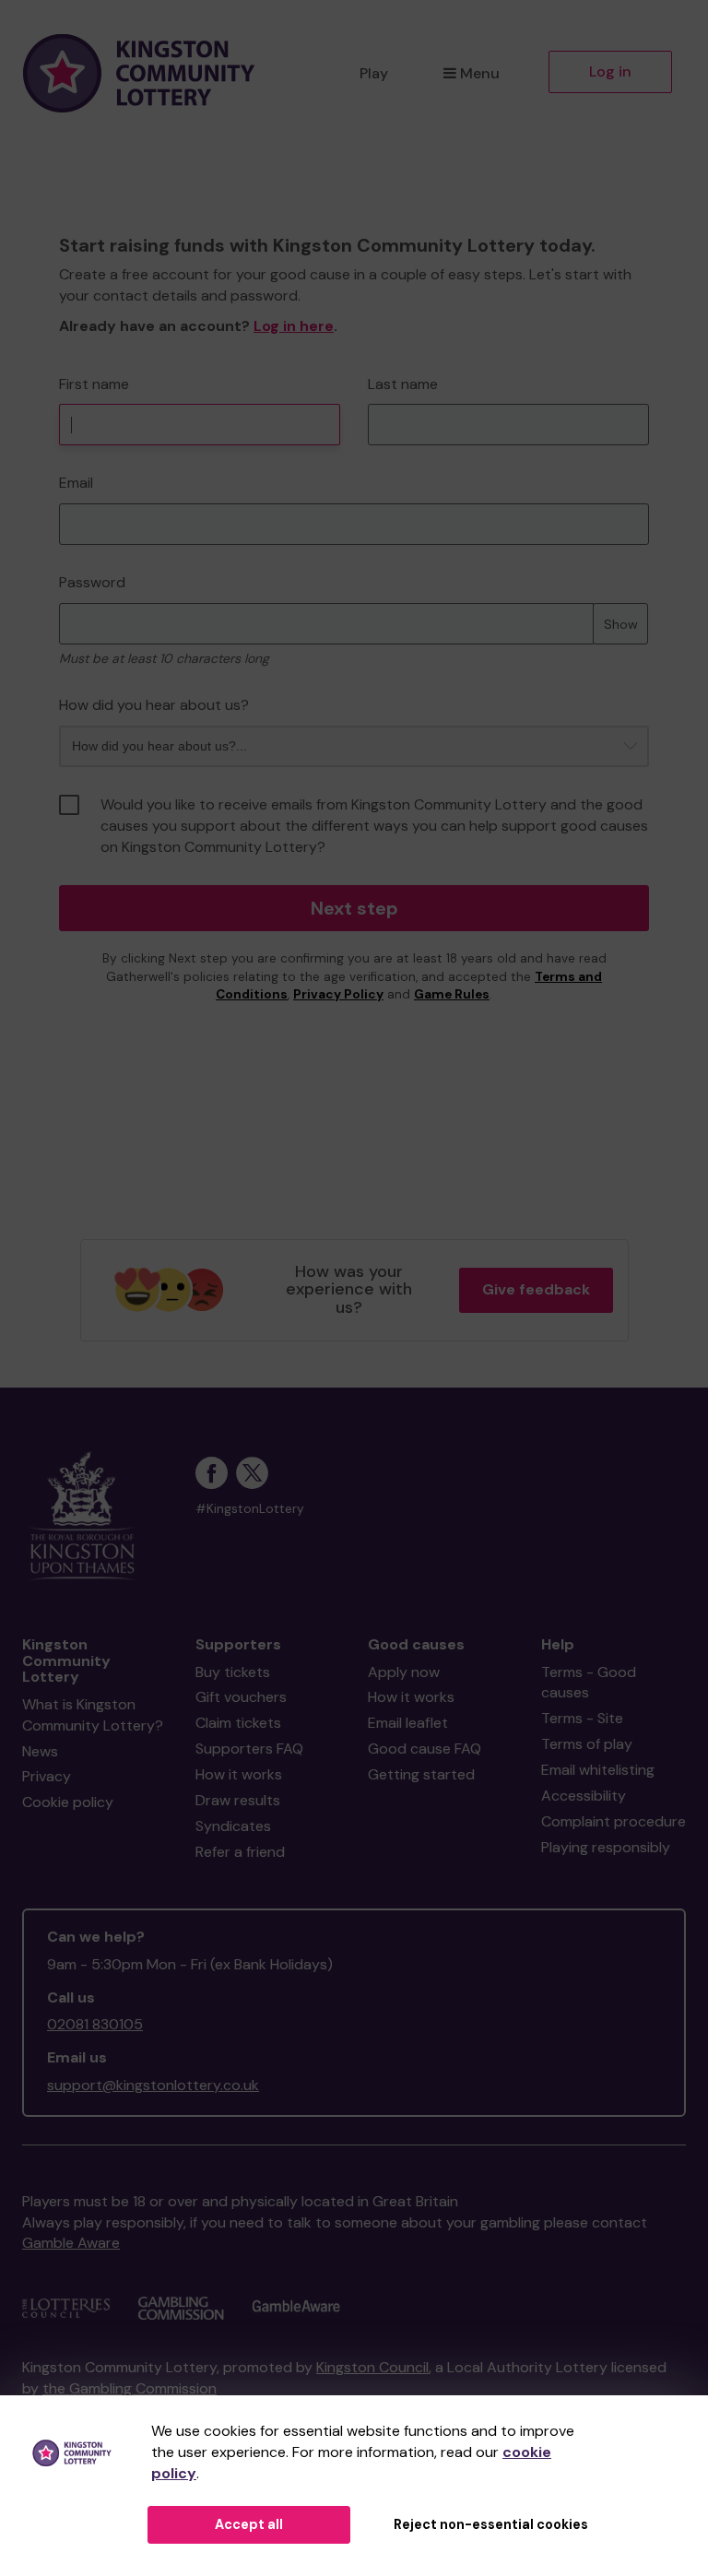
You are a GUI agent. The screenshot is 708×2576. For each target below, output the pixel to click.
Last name (403, 384)
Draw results (238, 1800)
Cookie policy (68, 1802)
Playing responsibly (606, 1847)
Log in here (294, 326)
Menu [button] (480, 73)
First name (94, 384)
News (40, 1751)
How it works (239, 1774)
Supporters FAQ (249, 1749)
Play (374, 73)
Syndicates (233, 1826)
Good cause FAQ (425, 1749)
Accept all (249, 2524)
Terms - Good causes (589, 1683)
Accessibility (584, 1796)
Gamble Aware (71, 2243)
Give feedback (536, 1289)
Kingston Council (372, 2367)
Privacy (47, 1776)
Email (76, 483)
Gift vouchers (241, 1697)
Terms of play (587, 1744)
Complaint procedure (614, 1821)
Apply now (404, 1672)
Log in (610, 71)
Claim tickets (238, 1723)
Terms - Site (582, 1718)
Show (621, 624)
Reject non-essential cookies (491, 2524)
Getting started (421, 1774)
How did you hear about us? (154, 705)
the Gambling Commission (130, 2388)
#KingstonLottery (250, 1509)
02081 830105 (95, 2024)
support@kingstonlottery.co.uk (153, 2085)
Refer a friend (240, 1852)
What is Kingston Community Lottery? (93, 1715)
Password (92, 582)
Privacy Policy (338, 994)
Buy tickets (233, 1672)
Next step (354, 908)
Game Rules (452, 994)
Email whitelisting (598, 1770)
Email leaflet (408, 1723)
